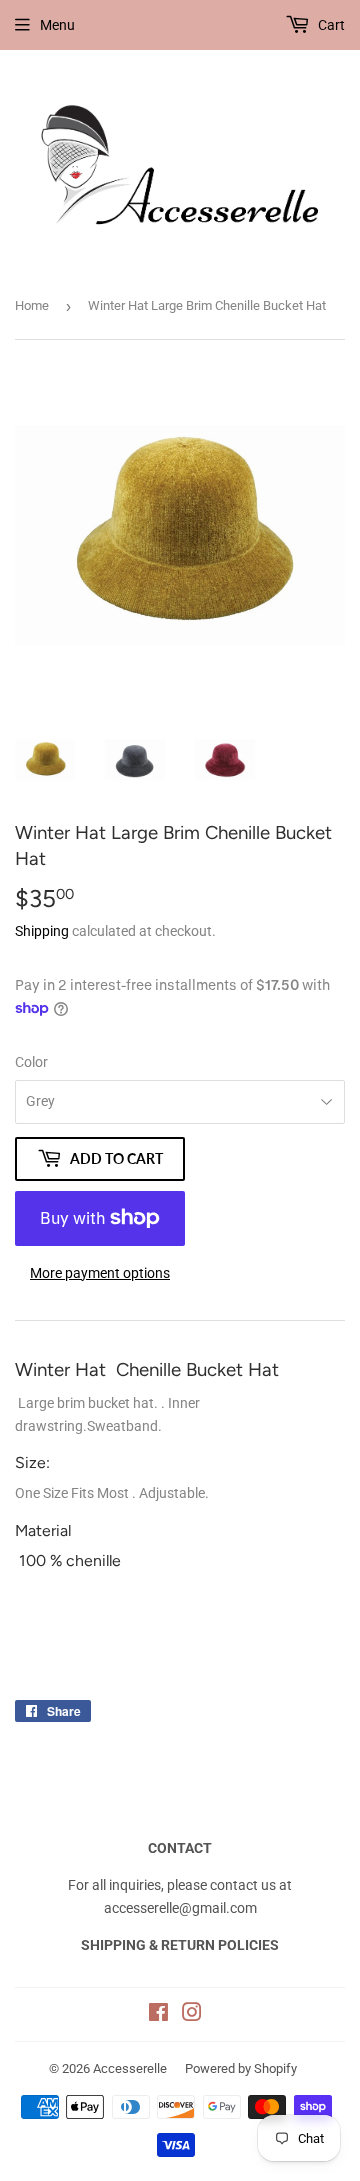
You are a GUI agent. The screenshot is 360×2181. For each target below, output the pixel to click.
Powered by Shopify (241, 2068)
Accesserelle (130, 2068)
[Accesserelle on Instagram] (192, 2015)
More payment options (100, 1273)
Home (32, 305)
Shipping (42, 931)
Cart (330, 25)
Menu (57, 25)
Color (31, 1062)
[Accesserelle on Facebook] (158, 2015)
